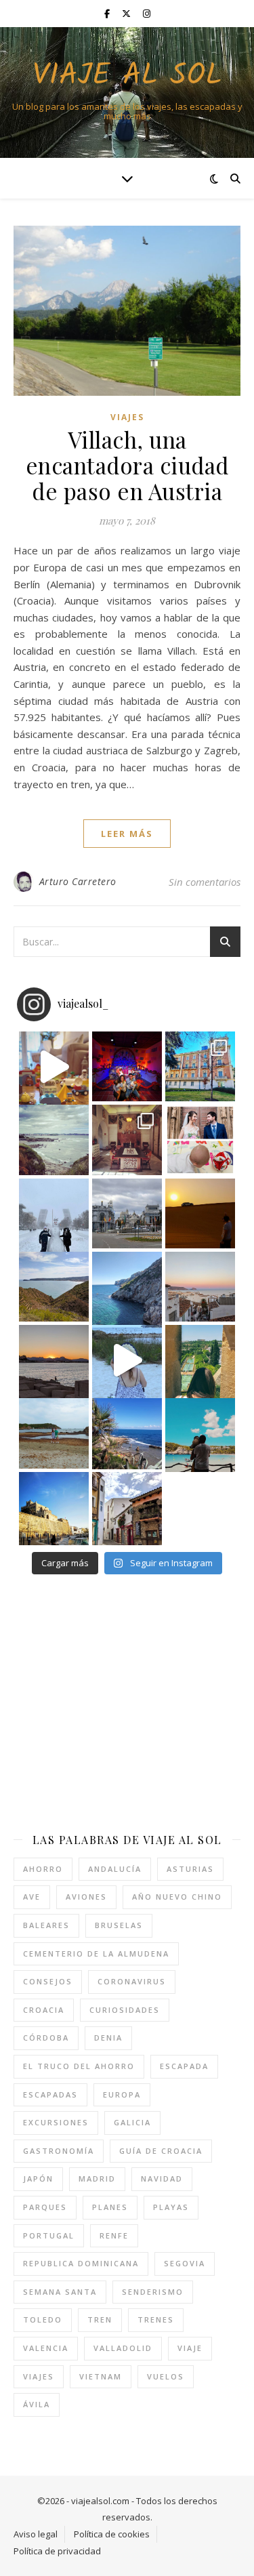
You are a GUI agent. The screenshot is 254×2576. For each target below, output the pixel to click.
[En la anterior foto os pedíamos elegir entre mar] (54, 1287)
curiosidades (125, 2010)
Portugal (49, 2235)
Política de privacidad (57, 2551)
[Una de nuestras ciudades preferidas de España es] (200, 1360)
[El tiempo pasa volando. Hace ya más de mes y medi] (54, 1433)
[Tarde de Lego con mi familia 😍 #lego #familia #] (54, 1066)
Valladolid (123, 2348)
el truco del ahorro (79, 2066)
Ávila (37, 2404)
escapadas (50, 2094)
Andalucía (115, 1869)
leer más (127, 834)
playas (171, 2207)
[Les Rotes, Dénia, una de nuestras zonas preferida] (127, 1433)
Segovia (185, 2263)
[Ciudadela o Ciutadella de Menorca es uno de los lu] (54, 1507)
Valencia (46, 2348)
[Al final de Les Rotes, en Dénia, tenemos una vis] (127, 1287)
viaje (190, 2348)
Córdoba (46, 2038)
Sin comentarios (205, 882)
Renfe (114, 2235)
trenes (156, 2319)
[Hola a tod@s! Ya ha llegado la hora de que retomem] (127, 1140)
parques (45, 2207)
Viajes (127, 417)
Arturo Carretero (78, 881)
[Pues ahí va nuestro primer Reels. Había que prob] (127, 1360)
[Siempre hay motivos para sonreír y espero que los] (200, 1140)
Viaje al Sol (127, 76)
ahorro (43, 1869)
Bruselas (119, 1925)
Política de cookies (112, 2534)
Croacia (44, 2010)
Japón (38, 2179)
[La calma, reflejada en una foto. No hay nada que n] (54, 1360)
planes (110, 2207)
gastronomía (59, 2151)
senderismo (153, 2292)
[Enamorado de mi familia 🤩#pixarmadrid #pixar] (127, 1066)
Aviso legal (36, 2534)
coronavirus (132, 1981)
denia (108, 2038)
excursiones (56, 2122)
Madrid (97, 2179)
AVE (32, 1897)
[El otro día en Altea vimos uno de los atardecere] (200, 1287)
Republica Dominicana (81, 2263)
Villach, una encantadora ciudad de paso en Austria (127, 465)
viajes (39, 2376)
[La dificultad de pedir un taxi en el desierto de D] (200, 1213)
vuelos (166, 2376)
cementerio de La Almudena (96, 1954)
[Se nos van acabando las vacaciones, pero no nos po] (200, 1433)
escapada (184, 2066)
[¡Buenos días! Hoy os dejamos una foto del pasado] (54, 1140)
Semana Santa (60, 2292)
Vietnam (101, 2376)
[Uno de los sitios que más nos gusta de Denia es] (127, 1507)
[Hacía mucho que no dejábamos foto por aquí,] (54, 1213)
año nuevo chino (177, 1897)
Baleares (46, 1925)
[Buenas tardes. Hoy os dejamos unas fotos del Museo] (200, 1066)
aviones (86, 1897)
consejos (48, 1981)
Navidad (162, 2179)
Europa (122, 2094)
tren (100, 2319)
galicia (132, 2122)
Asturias (190, 1869)
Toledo (43, 2319)
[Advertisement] (127, 1703)
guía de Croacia (161, 2151)
